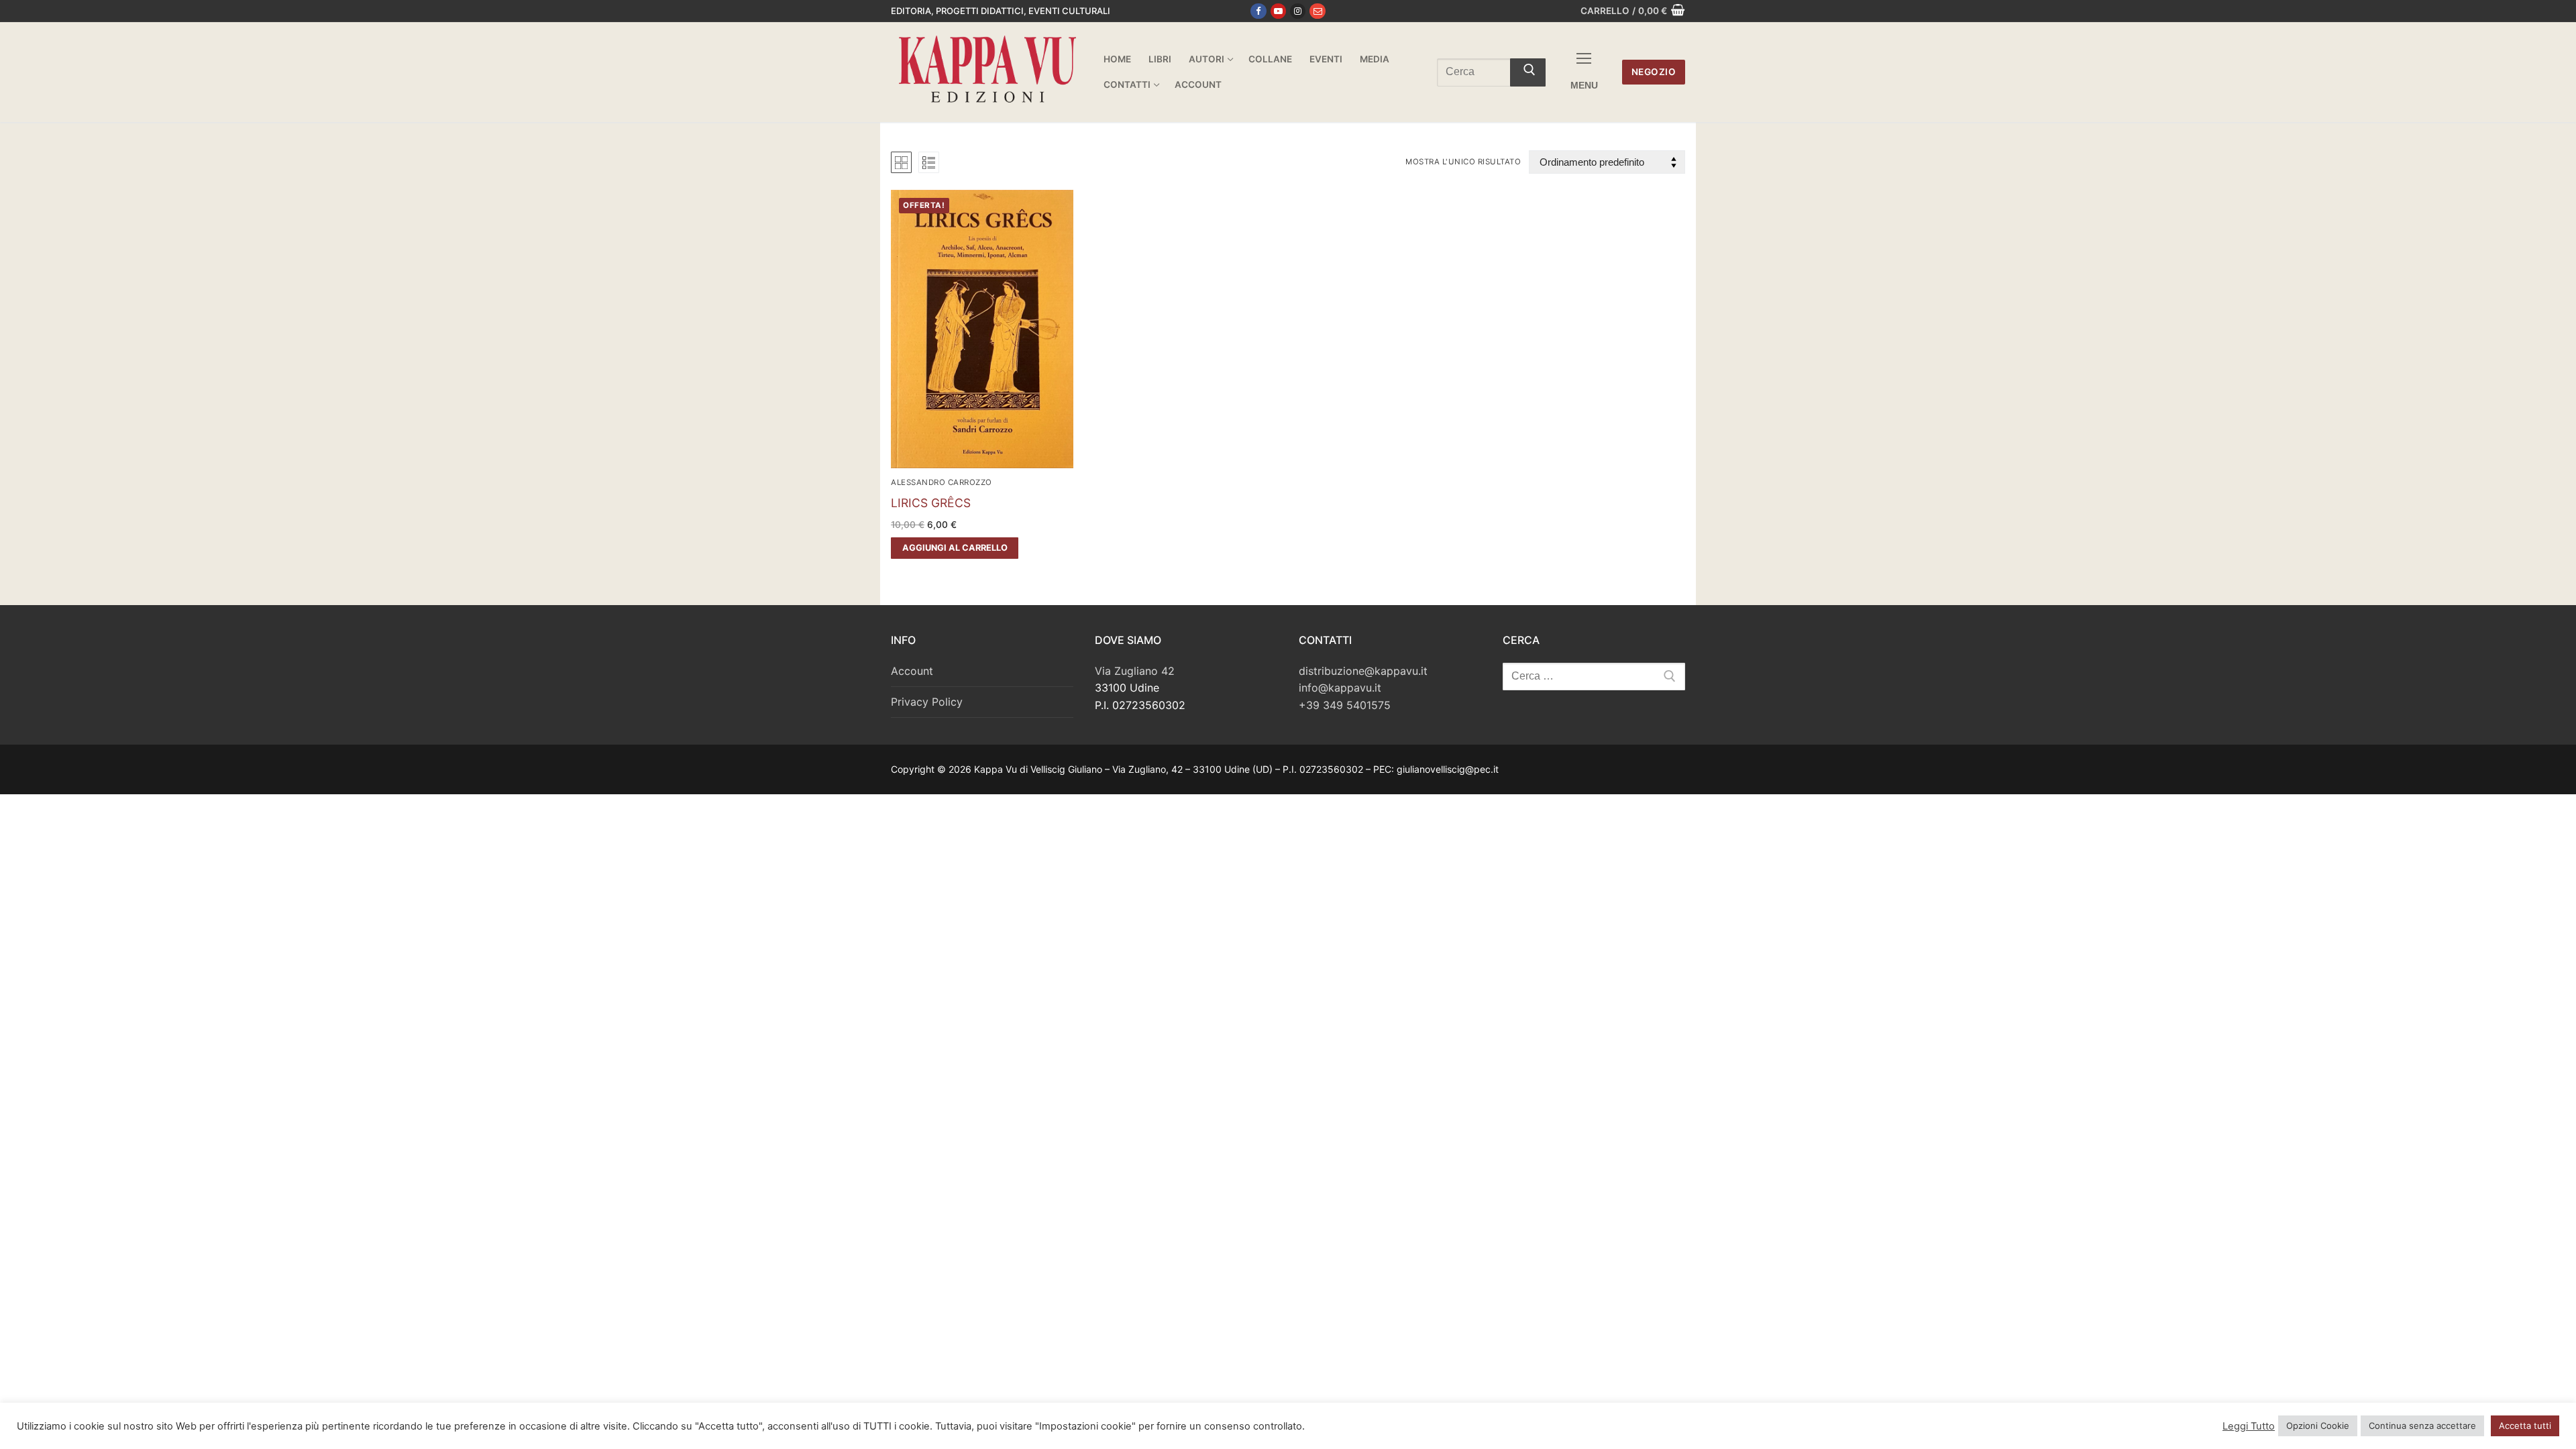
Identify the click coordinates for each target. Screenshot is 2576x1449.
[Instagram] (1298, 11)
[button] (955, 548)
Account (912, 671)
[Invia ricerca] (1528, 72)
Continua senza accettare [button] (2422, 1426)
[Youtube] (1278, 11)
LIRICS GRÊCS (931, 503)
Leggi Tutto (2249, 1426)
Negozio (1654, 72)
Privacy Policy (927, 702)
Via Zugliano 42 (1135, 671)
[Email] (1317, 11)
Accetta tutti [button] (2525, 1426)
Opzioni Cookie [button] (2318, 1426)
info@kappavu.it (1340, 688)
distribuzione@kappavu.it (1363, 671)
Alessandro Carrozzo (942, 482)
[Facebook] (1258, 11)
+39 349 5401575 (1345, 705)
